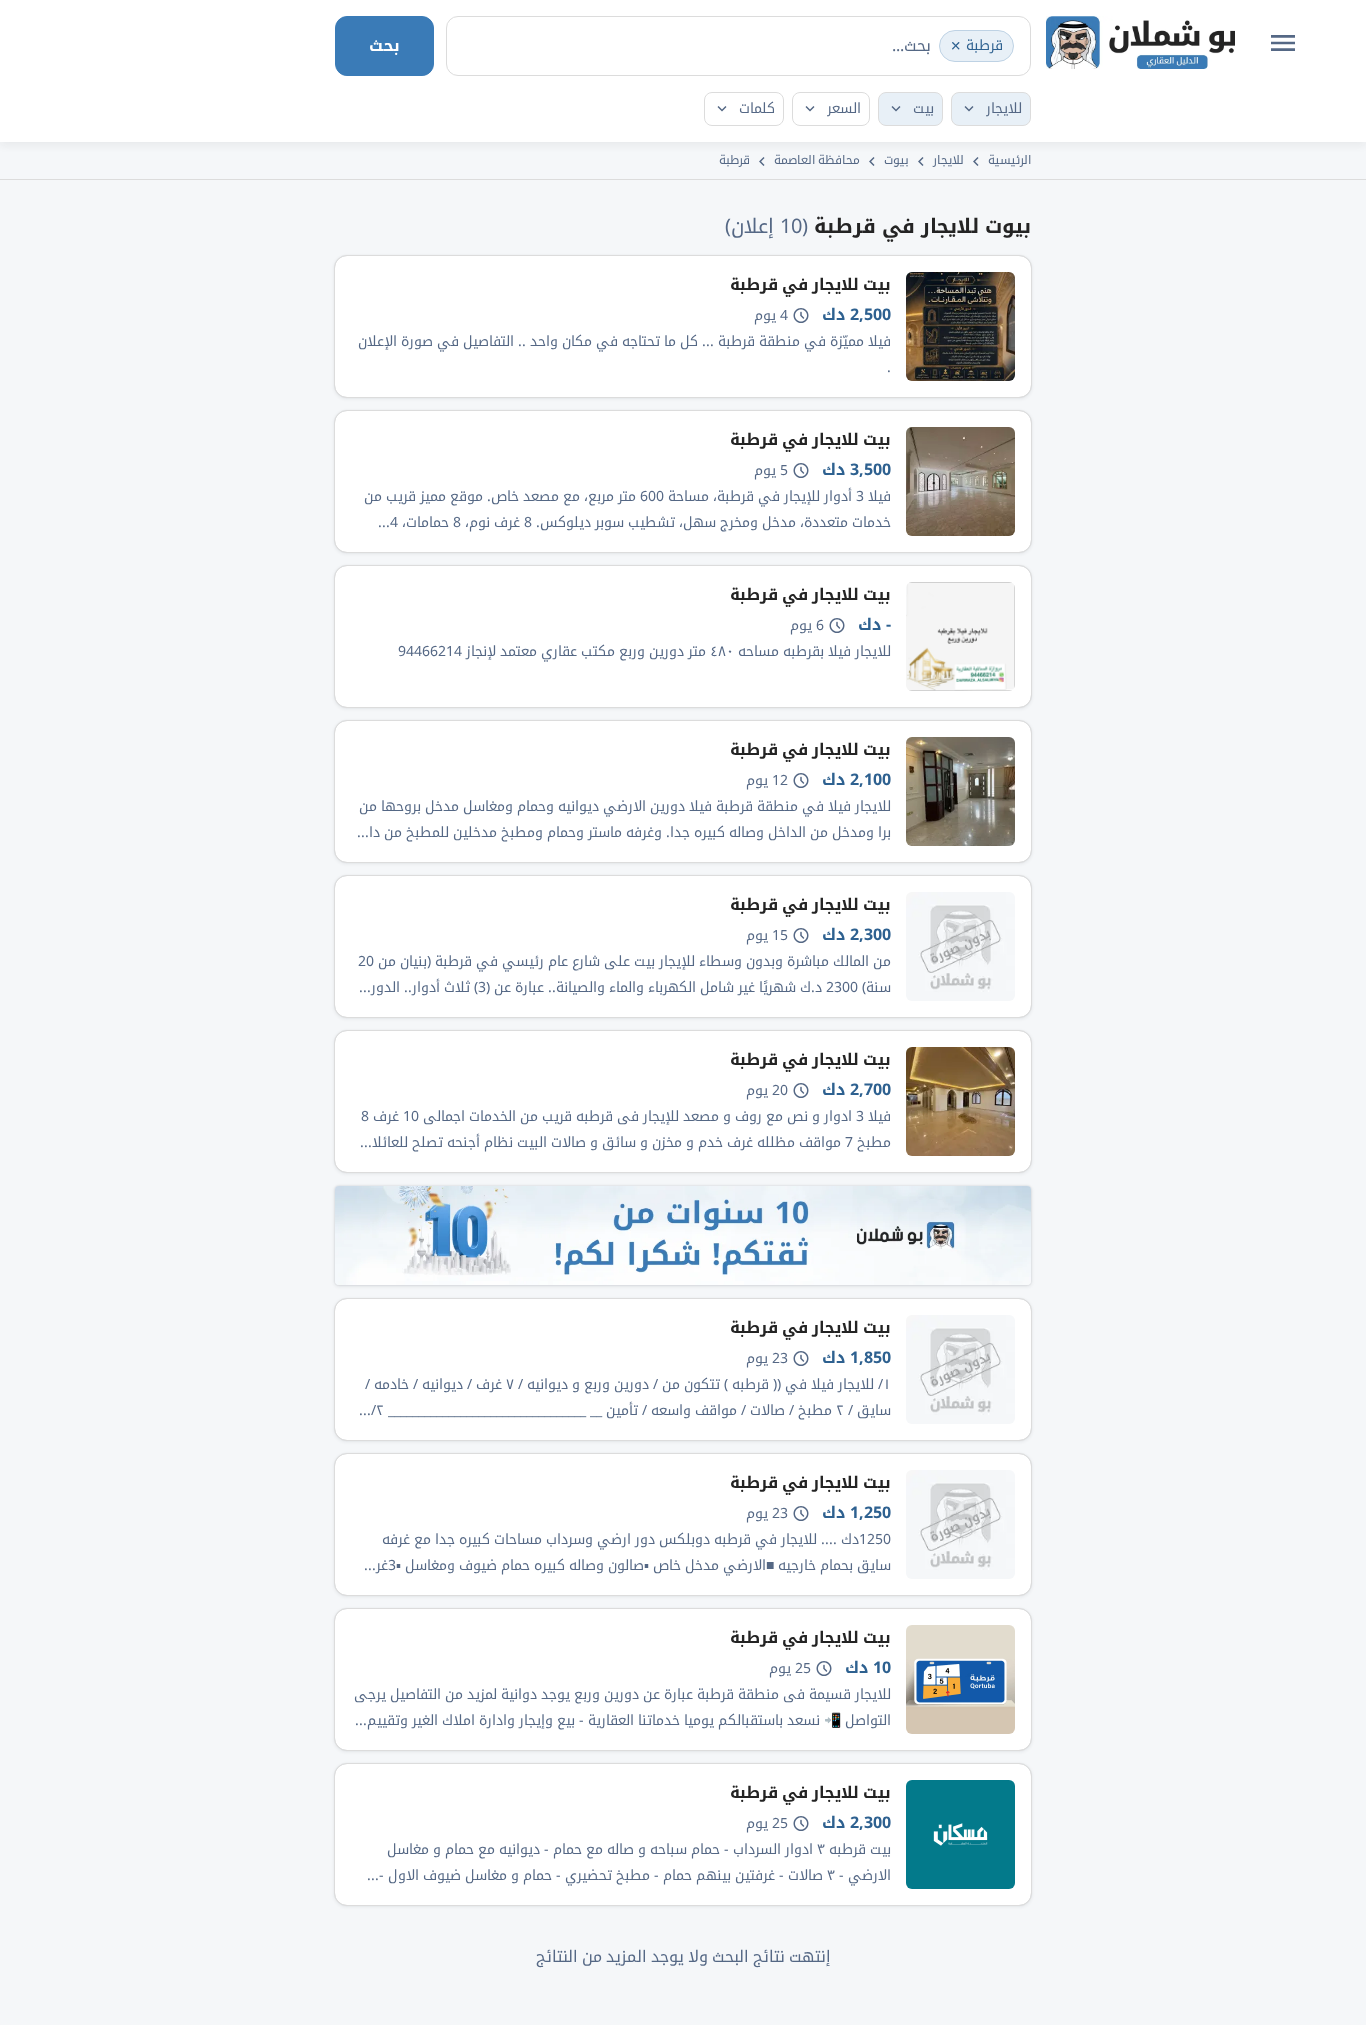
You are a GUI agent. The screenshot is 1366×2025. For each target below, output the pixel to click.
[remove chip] (956, 46)
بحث (384, 45)
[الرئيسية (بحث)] (1140, 42)
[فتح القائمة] (1283, 43)
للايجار (948, 160)
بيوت (896, 160)
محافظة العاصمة (817, 160)
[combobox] (738, 46)
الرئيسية (1009, 160)
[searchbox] (843, 45)
